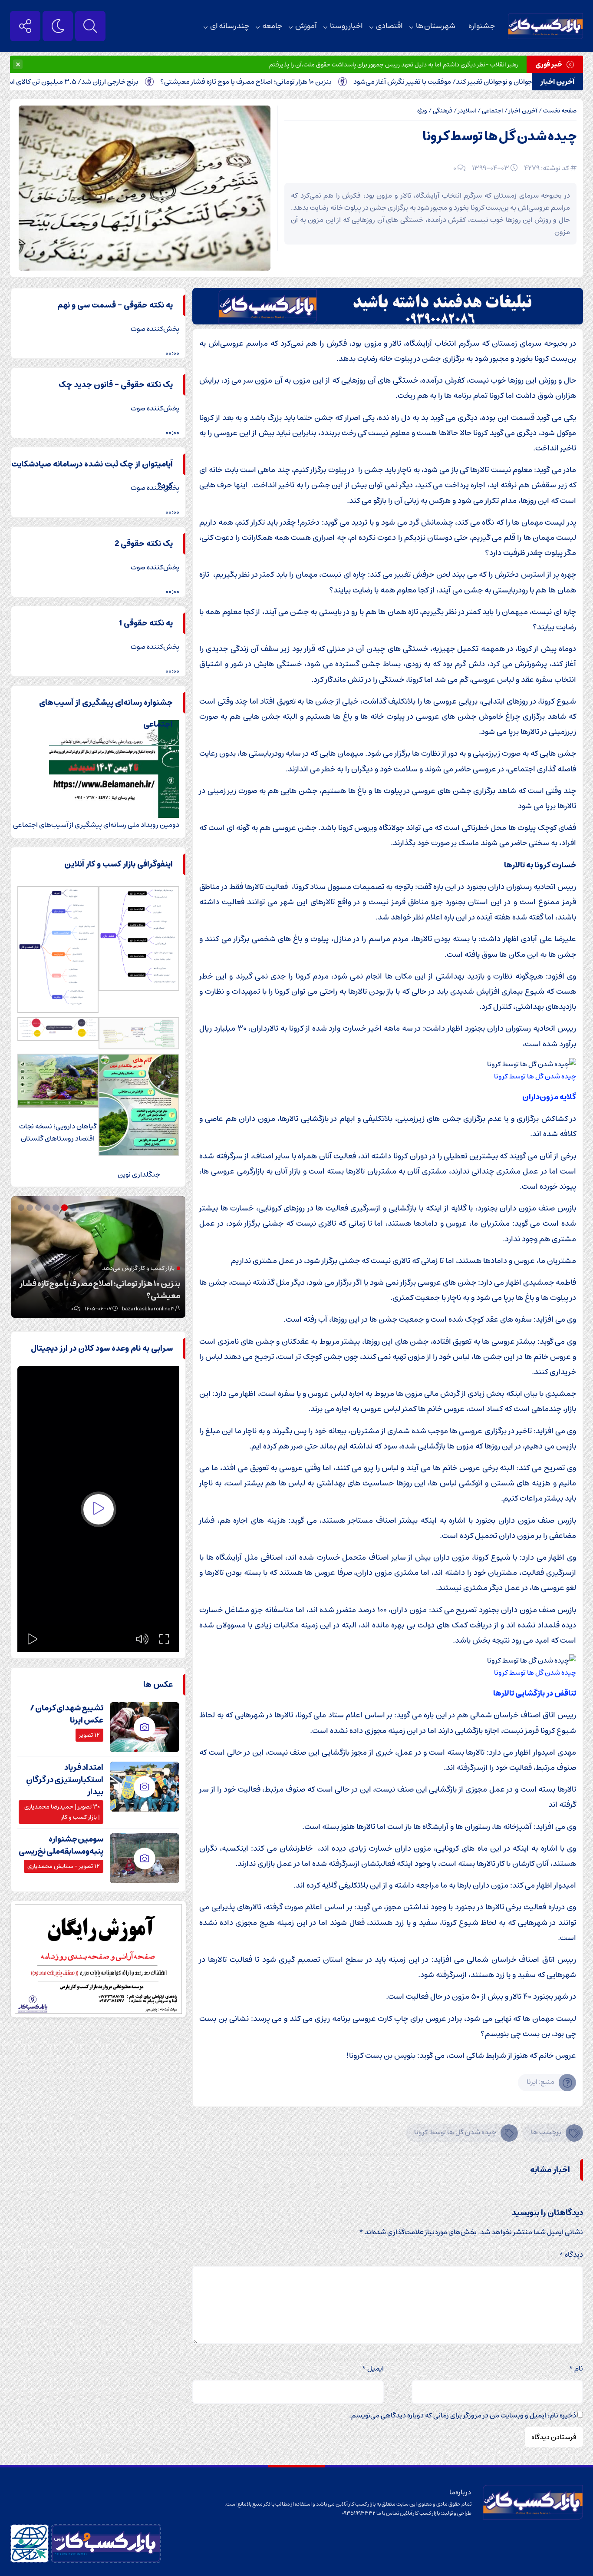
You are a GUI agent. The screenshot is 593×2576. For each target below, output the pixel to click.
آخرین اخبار (523, 111)
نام (576, 2368)
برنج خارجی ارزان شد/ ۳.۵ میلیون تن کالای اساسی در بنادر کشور (96, 82)
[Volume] (142, 1639)
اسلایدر (467, 111)
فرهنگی (443, 111)
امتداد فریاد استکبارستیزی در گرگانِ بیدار (65, 1780)
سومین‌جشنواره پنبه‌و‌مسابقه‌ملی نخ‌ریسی (61, 1845)
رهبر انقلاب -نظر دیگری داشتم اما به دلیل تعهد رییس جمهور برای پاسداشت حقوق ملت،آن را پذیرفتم (394, 65)
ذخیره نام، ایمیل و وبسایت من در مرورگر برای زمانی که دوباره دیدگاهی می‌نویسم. (463, 2415)
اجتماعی (493, 111)
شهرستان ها (436, 26)
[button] (83, 1208)
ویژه (422, 111)
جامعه (272, 26)
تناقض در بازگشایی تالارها (535, 1693)
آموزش (306, 26)
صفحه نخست (560, 111)
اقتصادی (389, 26)
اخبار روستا (346, 26)
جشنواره (482, 26)
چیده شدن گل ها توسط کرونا (499, 137)
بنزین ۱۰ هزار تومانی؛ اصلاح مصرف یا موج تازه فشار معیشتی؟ (295, 82)
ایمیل (373, 2368)
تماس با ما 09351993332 (371, 2513)
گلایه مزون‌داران (549, 1097)
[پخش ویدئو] (99, 1509)
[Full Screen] (164, 1639)
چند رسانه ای (230, 26)
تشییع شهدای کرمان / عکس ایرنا (67, 1714)
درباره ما (460, 2492)
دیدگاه (571, 2255)
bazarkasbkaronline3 (148, 1309)
